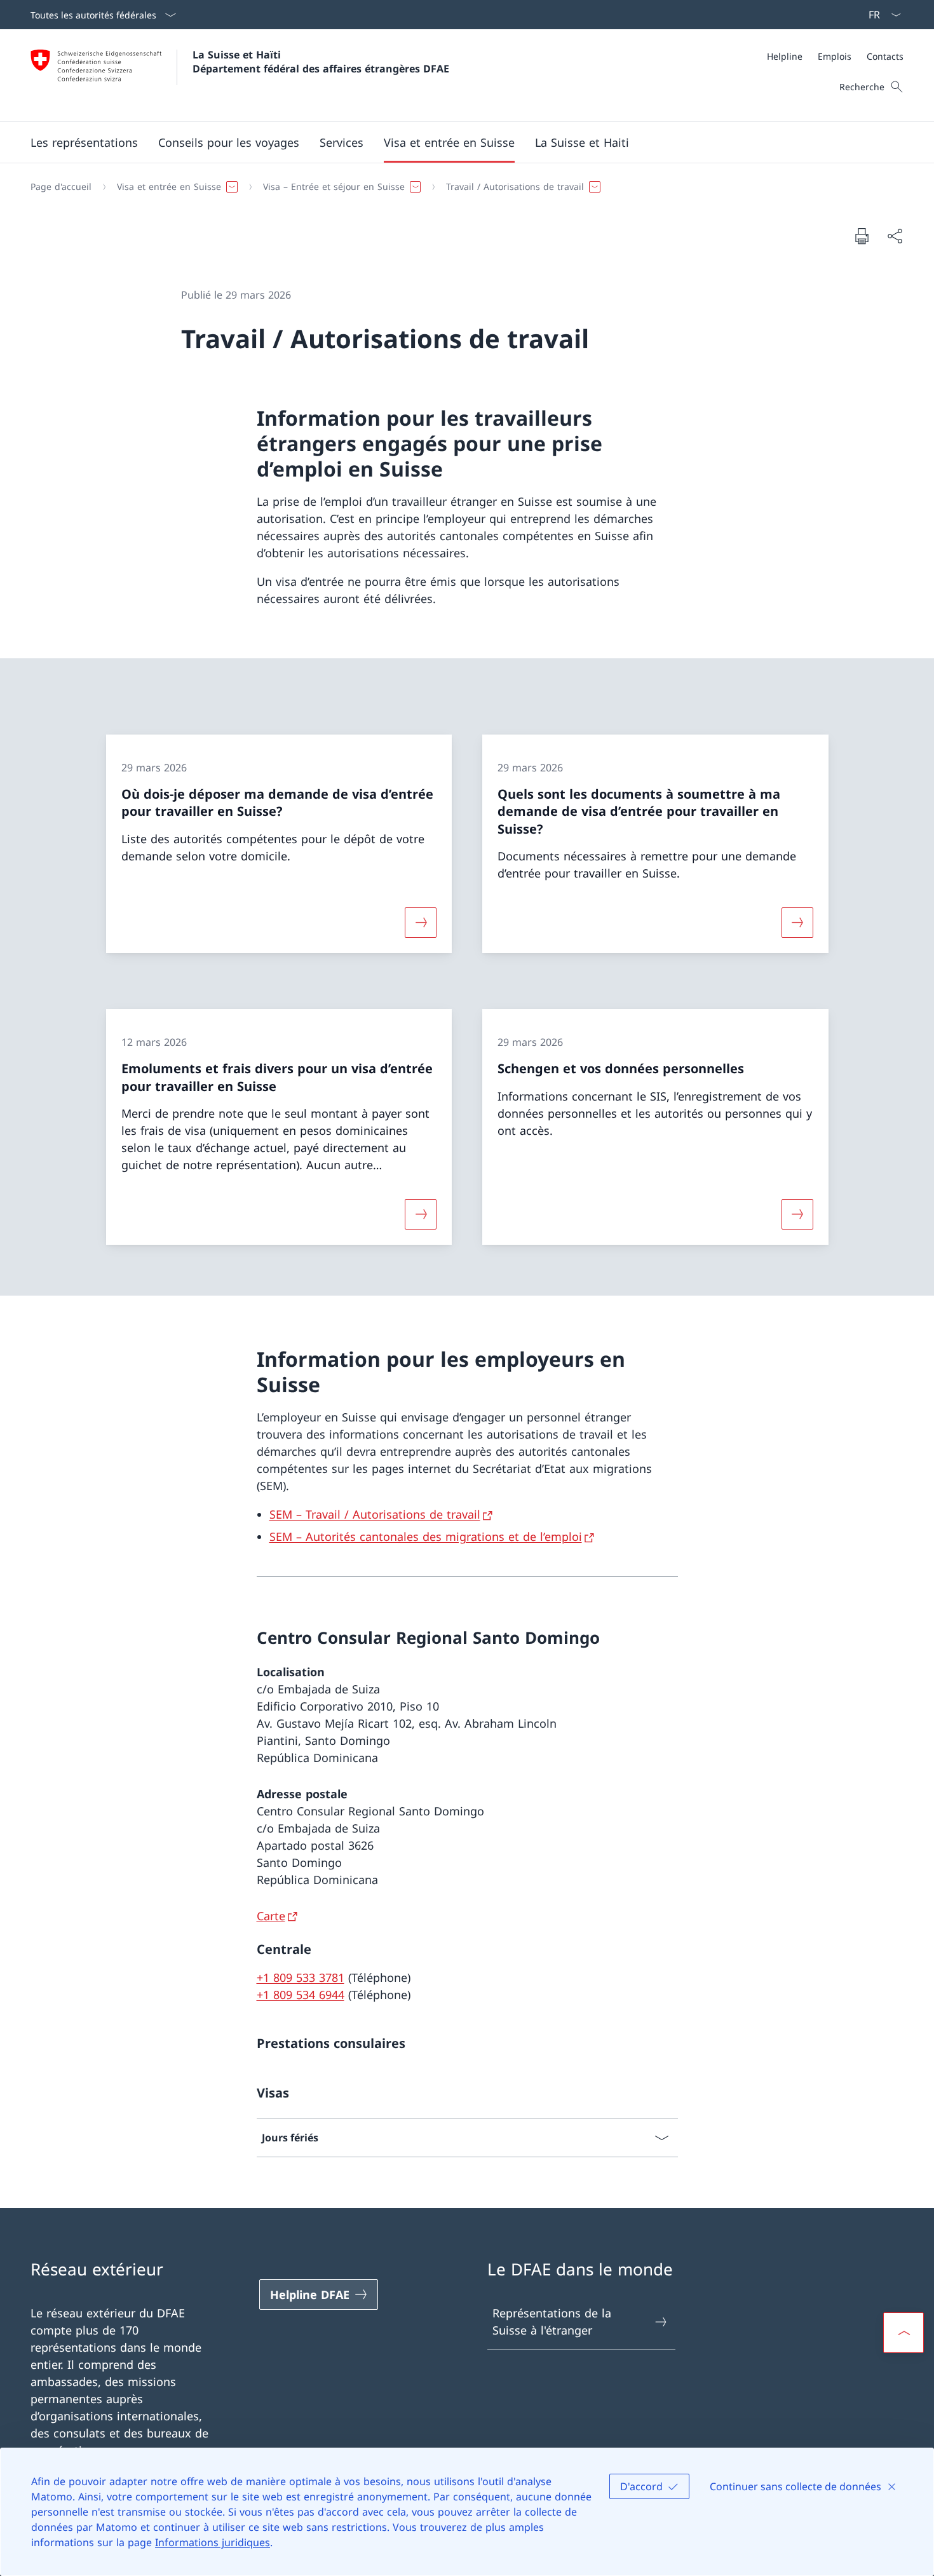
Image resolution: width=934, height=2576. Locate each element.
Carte (271, 1916)
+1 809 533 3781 (301, 1977)
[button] (84, 142)
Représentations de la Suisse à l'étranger (552, 2322)
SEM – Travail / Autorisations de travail (375, 1514)
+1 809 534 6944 (301, 1995)
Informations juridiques (213, 2542)
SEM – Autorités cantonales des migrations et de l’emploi (426, 1536)
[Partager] (895, 236)
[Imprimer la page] (862, 236)
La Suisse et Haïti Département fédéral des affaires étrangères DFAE (321, 62)
